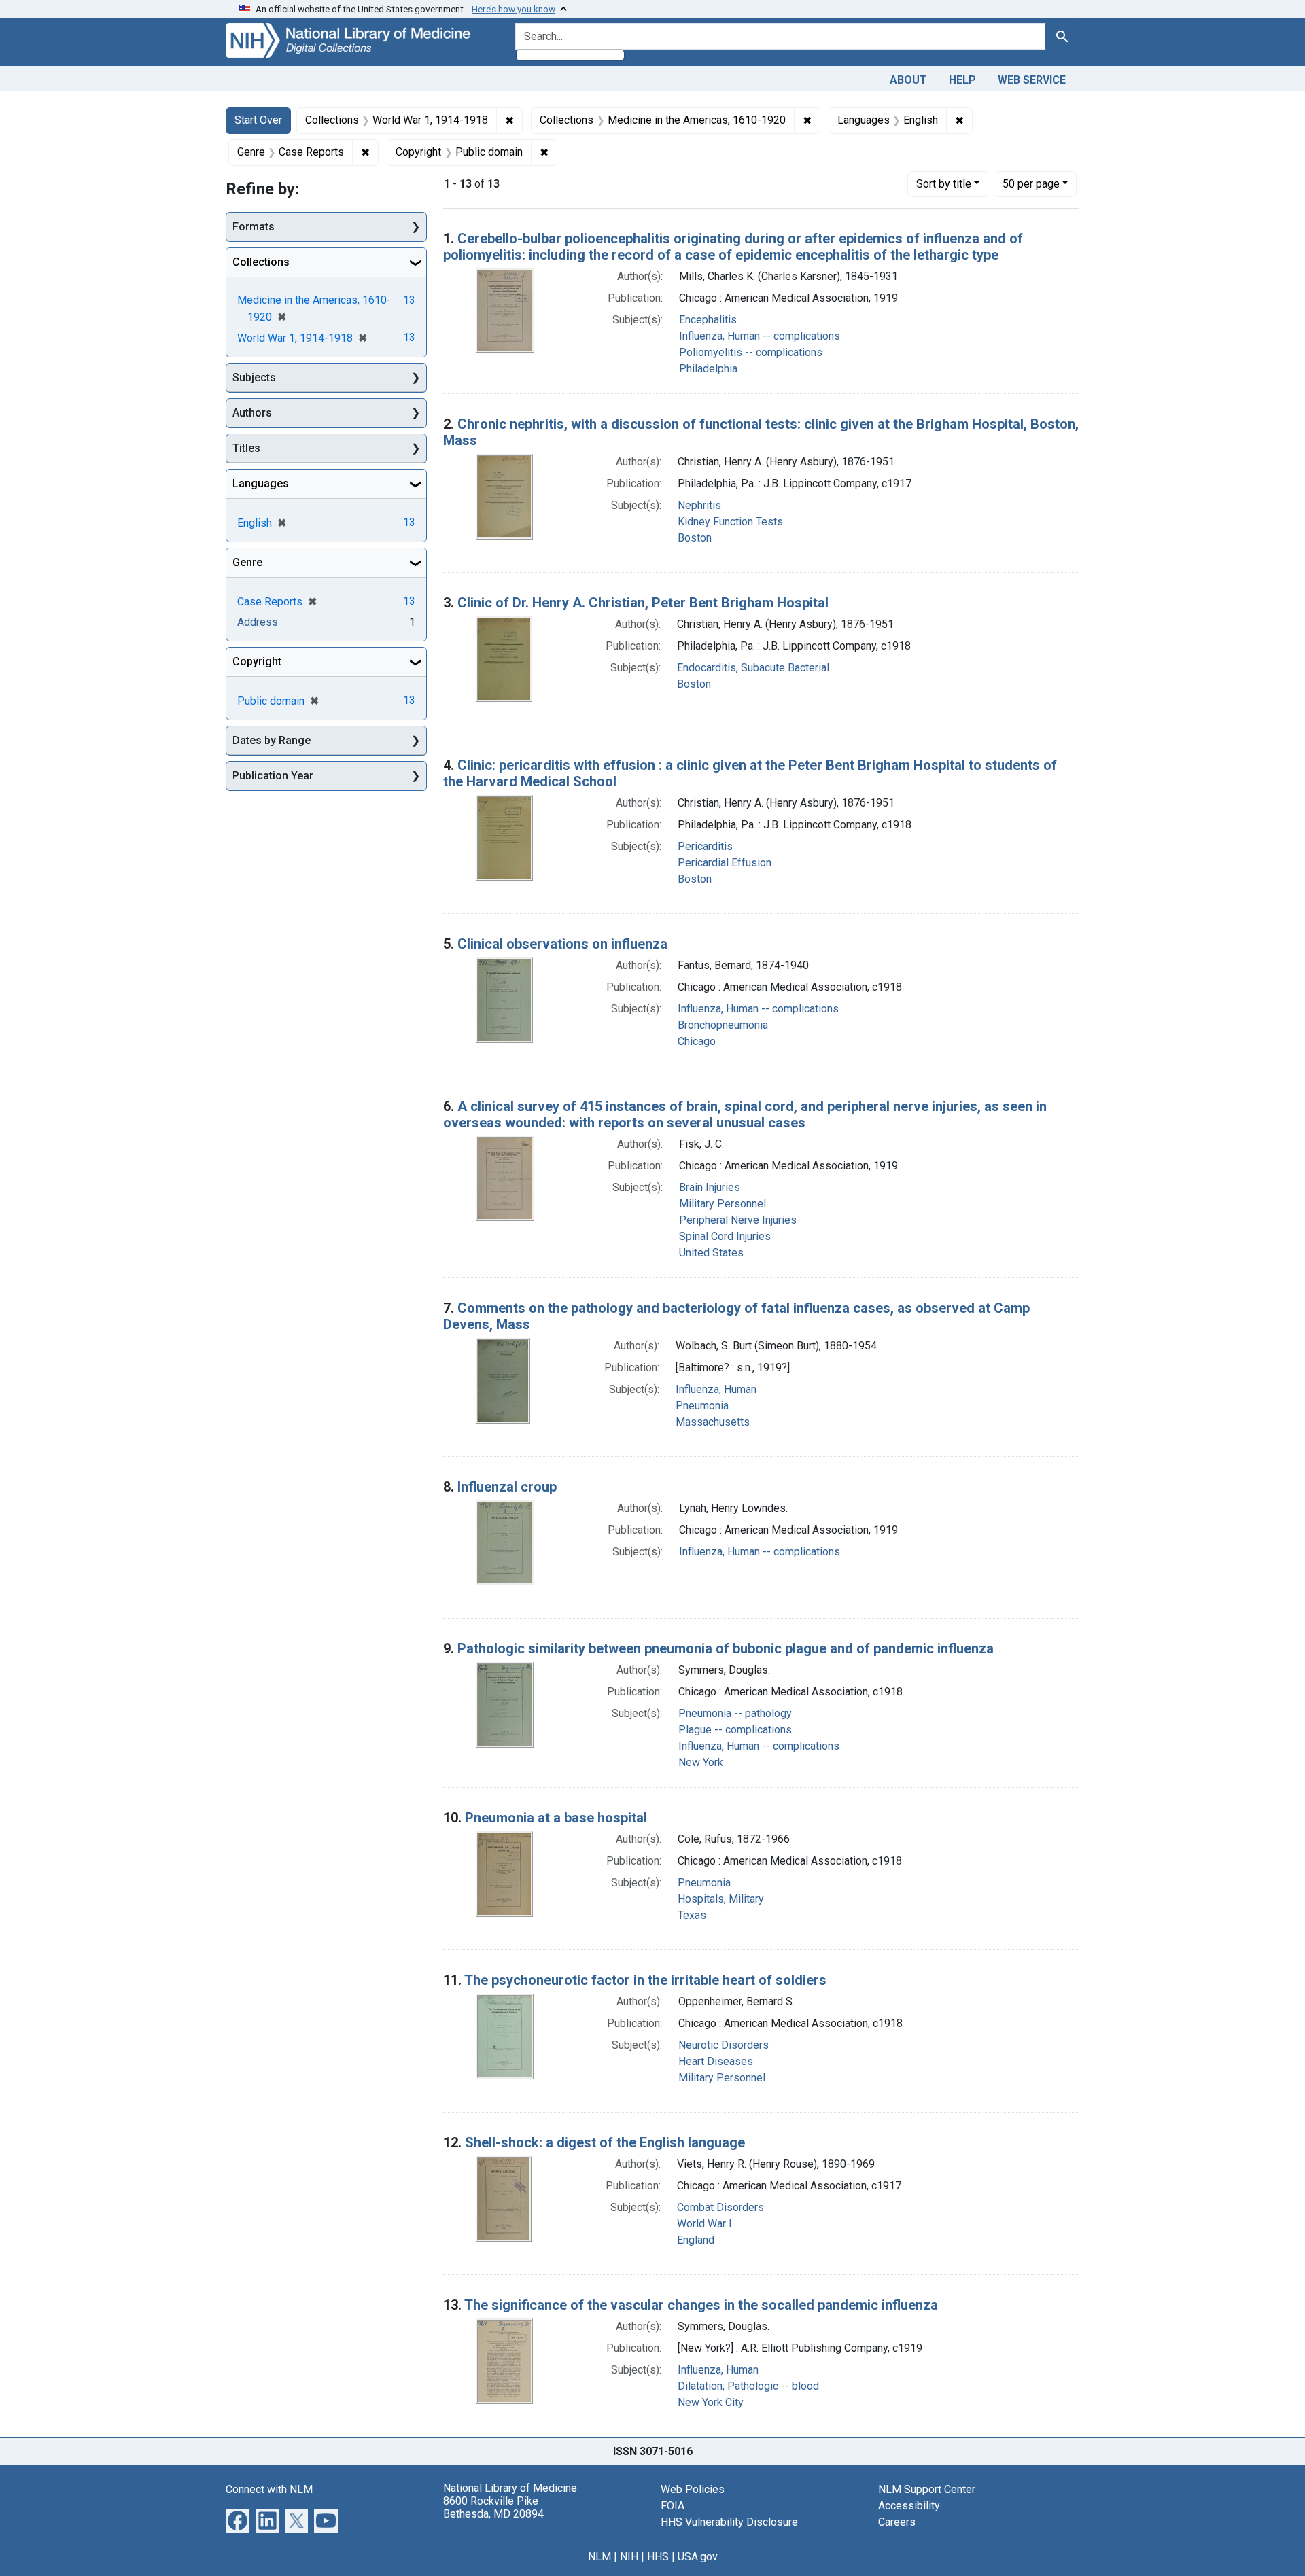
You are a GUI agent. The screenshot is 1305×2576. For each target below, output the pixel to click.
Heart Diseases (716, 2061)
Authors (252, 413)
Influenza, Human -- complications (760, 336)
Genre (247, 562)
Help (962, 80)
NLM (599, 2557)
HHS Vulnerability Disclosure (729, 2522)
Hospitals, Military (721, 1899)
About (908, 80)
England (696, 2240)
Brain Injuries (710, 1187)
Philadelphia (708, 369)
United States (711, 1253)
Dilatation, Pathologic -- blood (748, 2386)
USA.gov (698, 2557)
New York (701, 1762)
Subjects (254, 377)
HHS (658, 2557)
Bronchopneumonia (723, 1025)
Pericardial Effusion (725, 863)
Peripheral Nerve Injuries (738, 1220)
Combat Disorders (720, 2207)
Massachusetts (713, 1422)
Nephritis (699, 505)
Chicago (697, 1041)
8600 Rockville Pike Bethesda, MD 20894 (493, 2507)
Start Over (258, 120)
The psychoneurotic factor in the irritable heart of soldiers (645, 1980)
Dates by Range (272, 740)
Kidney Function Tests (730, 522)
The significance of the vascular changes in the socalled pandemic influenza (701, 2305)
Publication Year (273, 776)
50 (1031, 183)
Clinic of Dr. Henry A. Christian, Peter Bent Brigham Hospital (643, 603)
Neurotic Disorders (724, 2045)
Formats (254, 227)
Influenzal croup (507, 1487)
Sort (944, 184)
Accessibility (909, 2506)
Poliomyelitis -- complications (751, 352)
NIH (629, 2557)
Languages (261, 483)
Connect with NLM (269, 2489)
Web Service (1032, 80)
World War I (704, 2224)
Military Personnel (723, 1204)
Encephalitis (708, 320)
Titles (246, 448)
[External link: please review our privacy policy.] (238, 2519)
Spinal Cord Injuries (725, 1236)
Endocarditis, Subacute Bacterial (753, 668)
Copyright (257, 661)
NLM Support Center (927, 2489)
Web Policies (693, 2489)
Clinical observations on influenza (562, 944)
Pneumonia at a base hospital (556, 1818)
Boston (695, 538)
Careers (897, 2522)
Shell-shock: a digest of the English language (605, 2142)
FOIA (673, 2506)
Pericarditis (705, 846)
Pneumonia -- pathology (735, 1713)
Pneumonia (702, 1406)
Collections (261, 262)
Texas (692, 1915)
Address (258, 622)
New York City (711, 2402)
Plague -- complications (735, 1730)
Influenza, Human (716, 1389)
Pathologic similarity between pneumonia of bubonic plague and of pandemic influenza (726, 1648)
